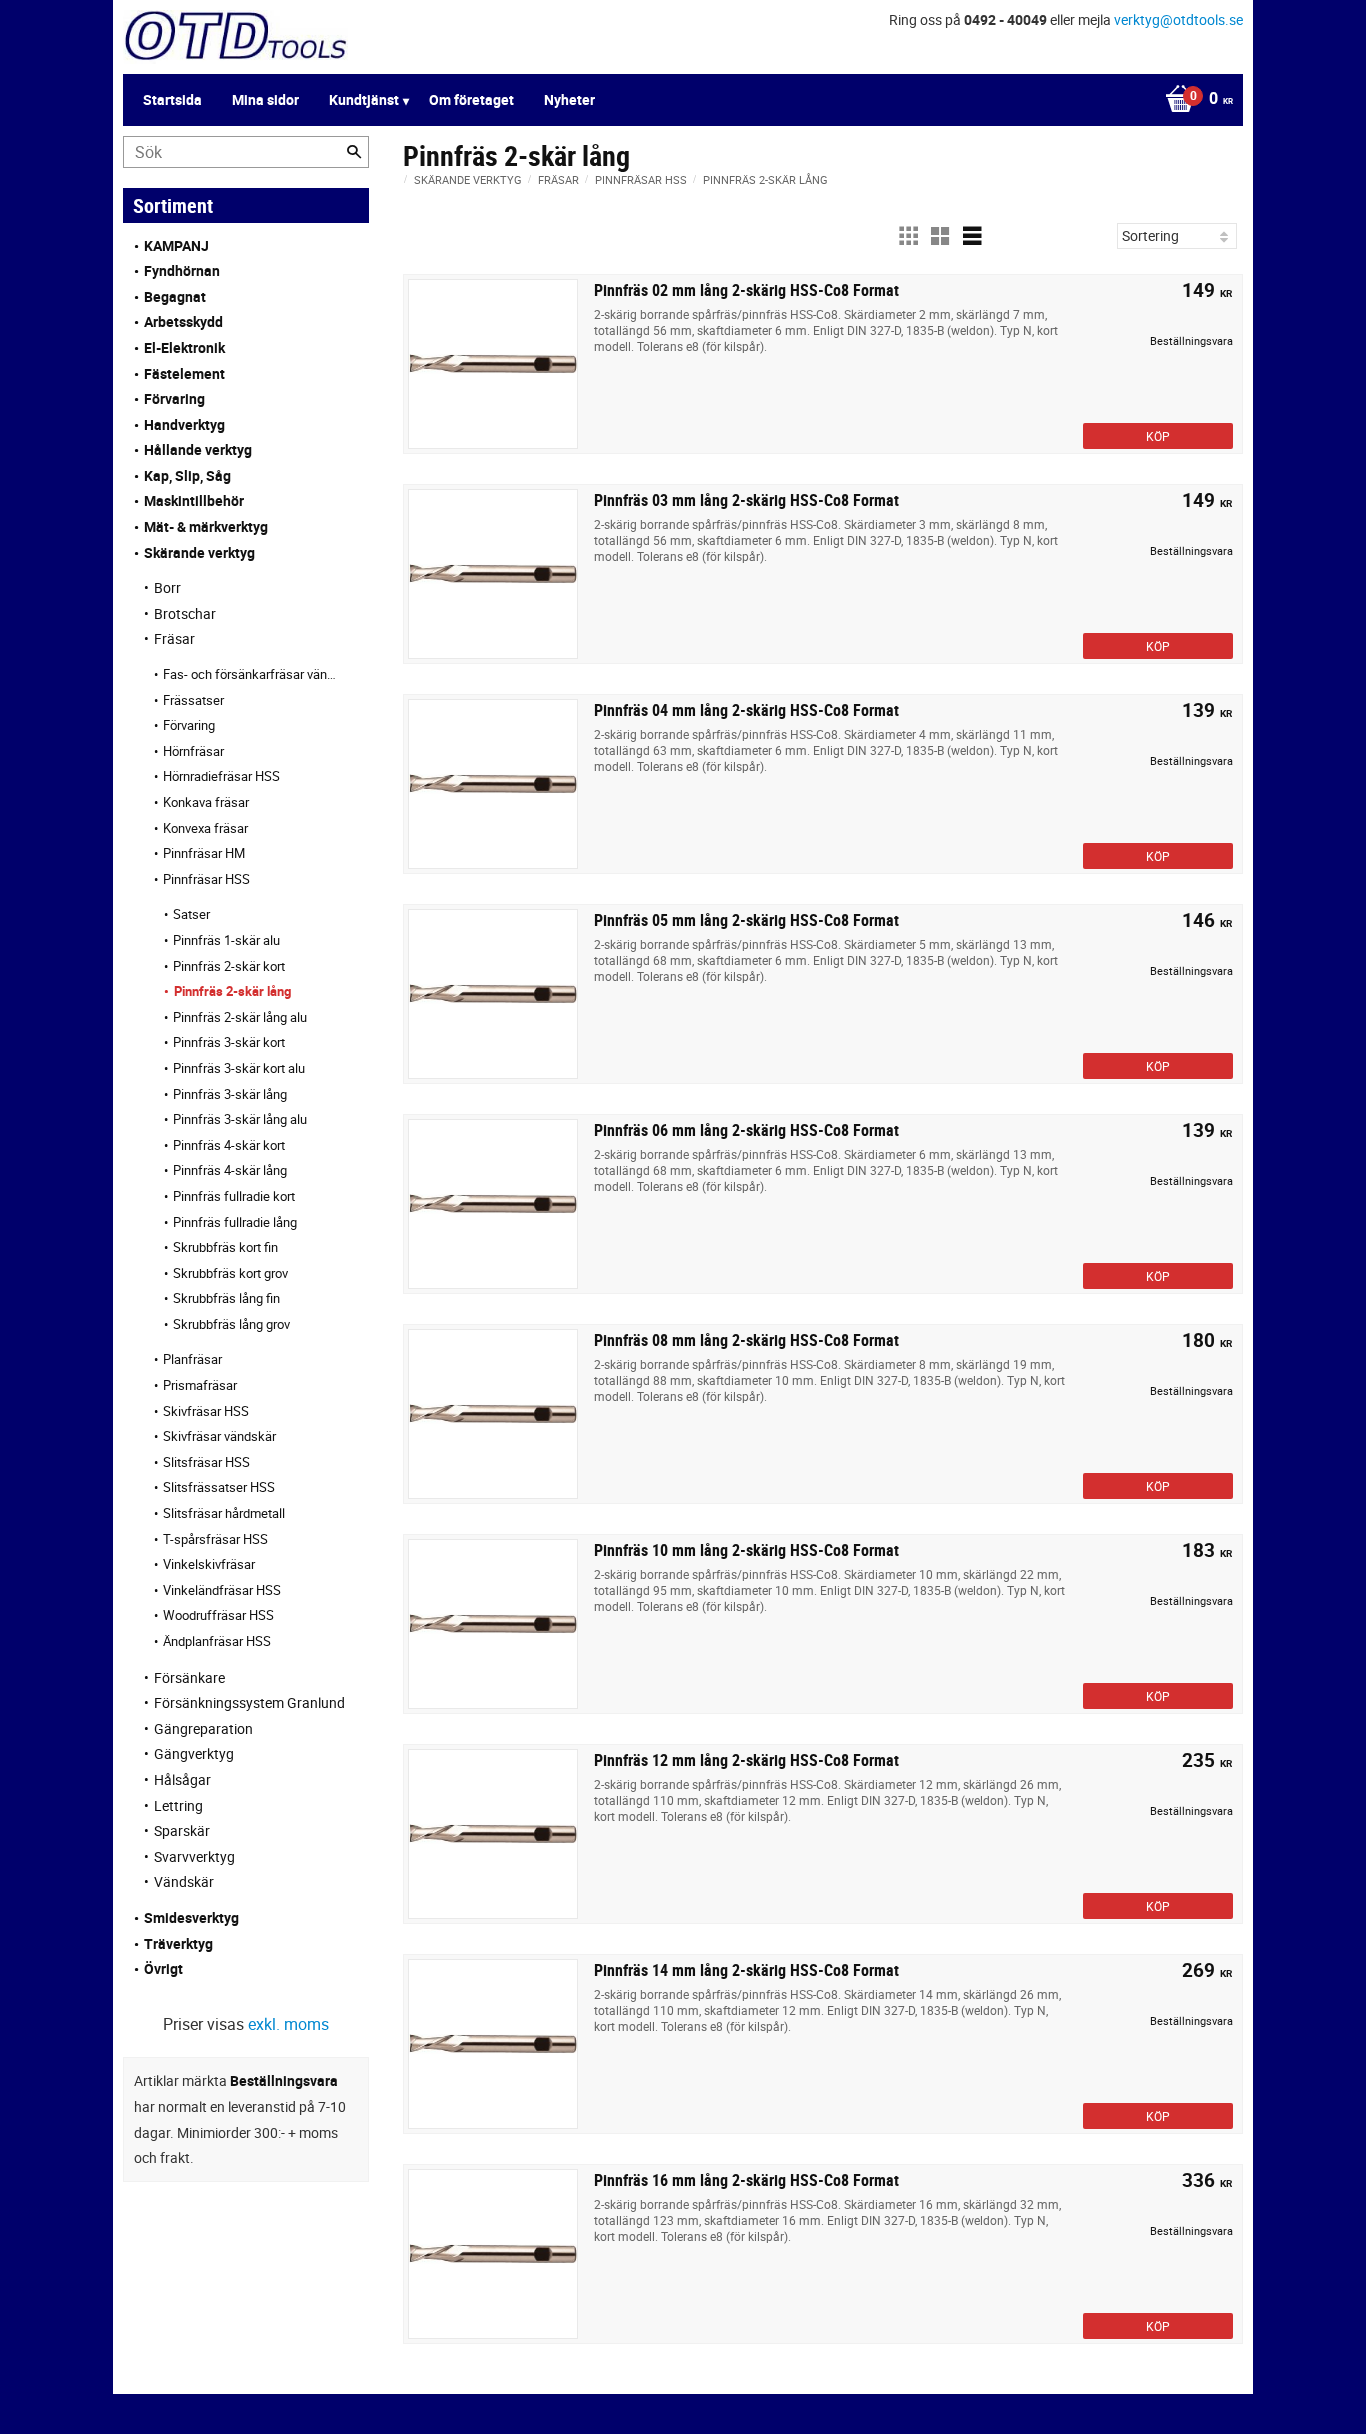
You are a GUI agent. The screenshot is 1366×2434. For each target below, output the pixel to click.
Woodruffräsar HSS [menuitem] (218, 1615)
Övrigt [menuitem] (163, 1968)
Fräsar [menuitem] (174, 638)
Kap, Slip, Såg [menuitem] (187, 475)
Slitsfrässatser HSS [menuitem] (219, 1487)
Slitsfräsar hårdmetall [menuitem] (224, 1513)
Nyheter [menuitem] (569, 99)
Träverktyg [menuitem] (178, 1943)
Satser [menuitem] (191, 914)
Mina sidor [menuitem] (265, 99)
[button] (908, 236)
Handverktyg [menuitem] (184, 424)
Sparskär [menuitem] (182, 1830)
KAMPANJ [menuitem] (176, 245)
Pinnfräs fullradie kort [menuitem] (234, 1196)
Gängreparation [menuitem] (203, 1728)
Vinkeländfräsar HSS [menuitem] (222, 1590)
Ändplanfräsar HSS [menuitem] (217, 1641)
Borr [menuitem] (167, 587)
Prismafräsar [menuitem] (200, 1385)
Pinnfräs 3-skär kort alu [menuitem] (239, 1068)
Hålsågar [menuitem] (182, 1779)
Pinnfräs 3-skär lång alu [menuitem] (240, 1119)
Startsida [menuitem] (172, 99)
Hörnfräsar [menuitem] (193, 751)
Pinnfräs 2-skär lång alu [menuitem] (240, 1017)
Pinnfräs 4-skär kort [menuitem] (229, 1145)
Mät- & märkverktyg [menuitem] (206, 526)
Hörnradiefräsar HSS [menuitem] (221, 776)
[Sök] (354, 152)
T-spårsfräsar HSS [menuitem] (215, 1539)
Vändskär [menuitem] (184, 1881)
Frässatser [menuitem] (193, 700)
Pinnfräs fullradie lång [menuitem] (235, 1222)
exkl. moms (288, 2024)
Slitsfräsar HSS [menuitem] (206, 1462)
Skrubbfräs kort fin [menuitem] (225, 1247)
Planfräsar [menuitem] (192, 1359)
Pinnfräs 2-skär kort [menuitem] (229, 966)
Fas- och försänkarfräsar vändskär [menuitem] (251, 674)
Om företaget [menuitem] (471, 99)
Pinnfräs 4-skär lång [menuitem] (230, 1170)
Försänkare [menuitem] (189, 1677)
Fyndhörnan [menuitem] (182, 270)
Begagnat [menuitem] (175, 296)
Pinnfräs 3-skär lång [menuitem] (230, 1094)
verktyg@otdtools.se (1178, 19)
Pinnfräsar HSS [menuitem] (206, 879)
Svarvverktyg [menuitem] (194, 1856)
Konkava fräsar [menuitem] (206, 802)
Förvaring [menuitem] (174, 398)
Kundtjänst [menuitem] (364, 99)
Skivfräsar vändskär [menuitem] (219, 1436)
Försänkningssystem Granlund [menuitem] (249, 1702)
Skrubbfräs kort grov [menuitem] (230, 1273)
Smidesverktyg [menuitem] (191, 1917)
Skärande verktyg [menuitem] (199, 552)
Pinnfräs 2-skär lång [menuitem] (232, 991)
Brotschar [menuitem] (185, 613)
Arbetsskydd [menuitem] (183, 321)
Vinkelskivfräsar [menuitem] (209, 1564)
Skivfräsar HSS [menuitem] (206, 1411)
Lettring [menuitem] (178, 1805)
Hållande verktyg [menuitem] (198, 449)
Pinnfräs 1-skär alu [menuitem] (226, 940)
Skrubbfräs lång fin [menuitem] (226, 1298)
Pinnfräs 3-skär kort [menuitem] (229, 1042)
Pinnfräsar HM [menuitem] (204, 853)
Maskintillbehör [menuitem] (194, 500)
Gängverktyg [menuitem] (194, 1753)
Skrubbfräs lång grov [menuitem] (231, 1324)
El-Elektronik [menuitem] (184, 347)
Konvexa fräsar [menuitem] (205, 828)
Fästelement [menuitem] (184, 373)
